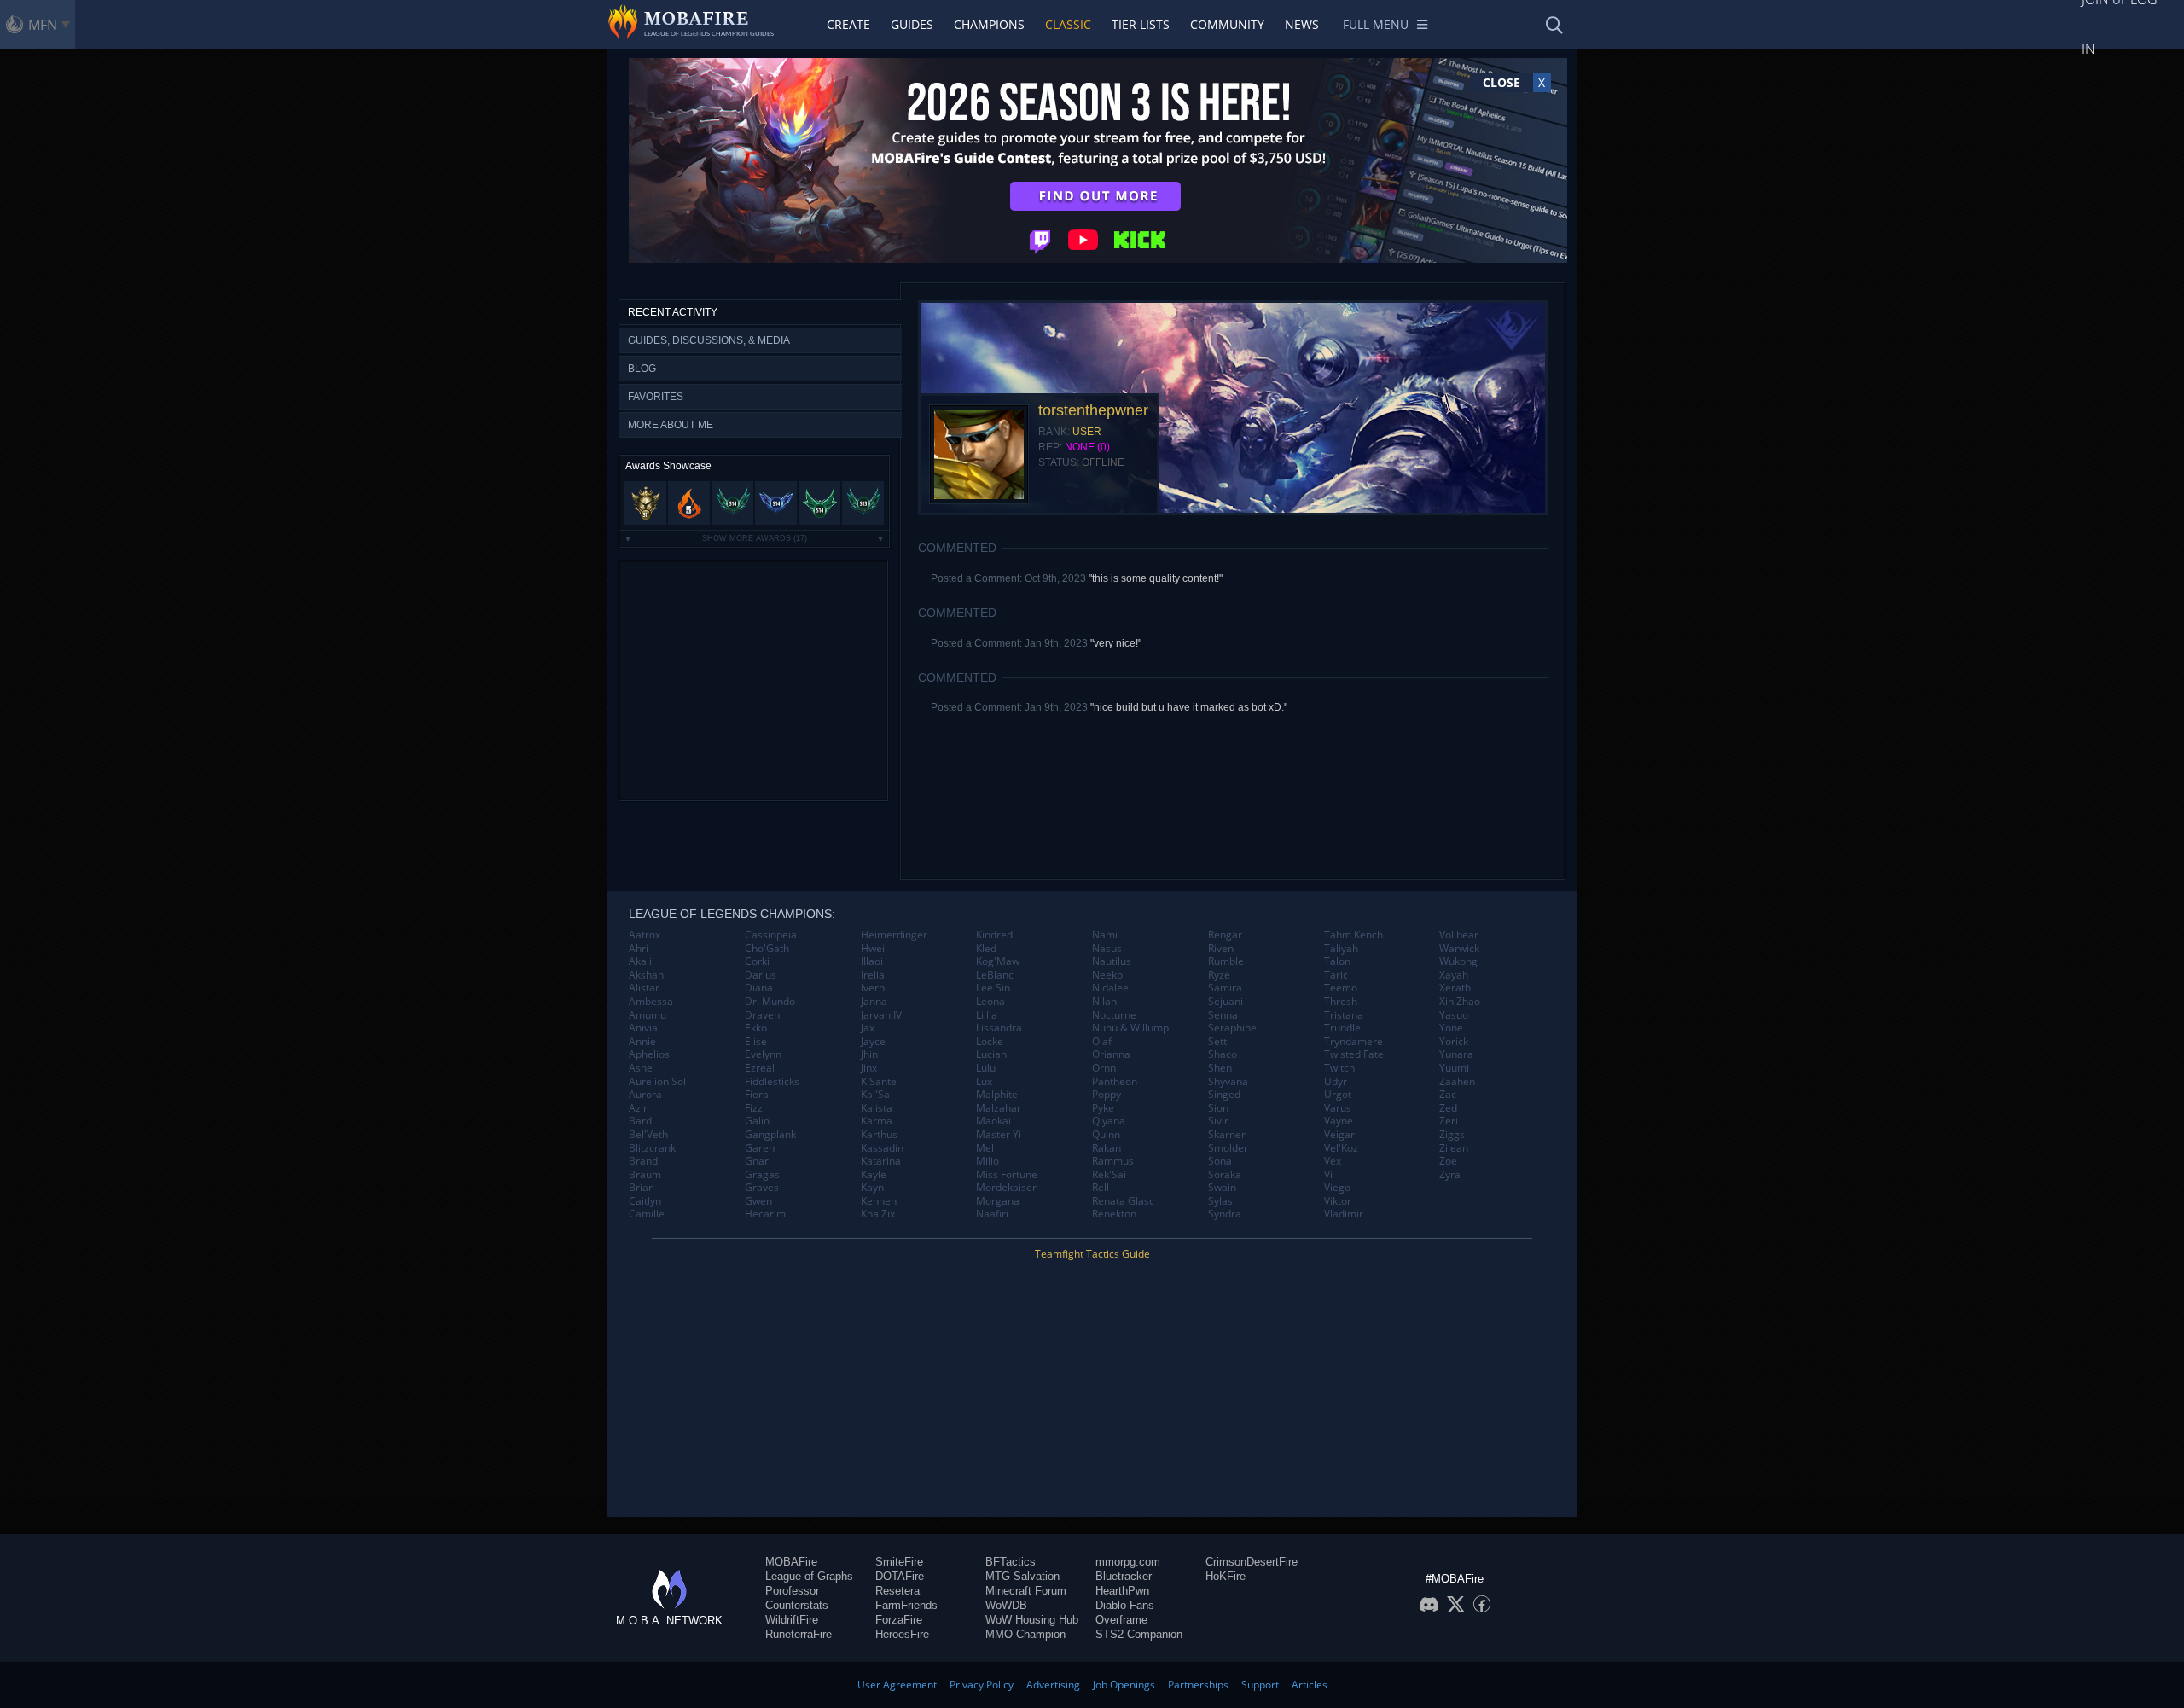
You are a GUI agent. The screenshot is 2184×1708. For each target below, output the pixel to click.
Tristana (1344, 1015)
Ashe (641, 1068)
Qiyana (1109, 1121)
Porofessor (792, 1591)
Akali (640, 961)
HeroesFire (902, 1634)
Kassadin (882, 1148)
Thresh (1341, 1002)
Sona (1220, 1161)
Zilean (1454, 1148)
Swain (1222, 1188)
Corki (757, 961)
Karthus (879, 1135)
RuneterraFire (799, 1634)
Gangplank (770, 1135)
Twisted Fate (1354, 1054)
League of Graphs (809, 1576)
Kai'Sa (875, 1095)
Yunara (1456, 1054)
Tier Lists (1141, 24)
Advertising (1053, 1685)
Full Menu (1376, 24)
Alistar (644, 988)
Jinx (869, 1068)
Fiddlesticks (772, 1082)
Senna (1223, 1015)
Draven (762, 1015)
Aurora (645, 1095)
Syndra (1225, 1214)
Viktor (1338, 1201)
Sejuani (1226, 1002)
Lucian (991, 1054)
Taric (1336, 975)
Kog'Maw (998, 961)
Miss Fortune (1007, 1175)
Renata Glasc (1123, 1201)
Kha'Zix (878, 1214)
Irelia (873, 975)
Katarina (881, 1161)
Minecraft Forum (1026, 1591)
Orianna (1111, 1054)
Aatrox (645, 935)
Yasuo (1454, 1015)
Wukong (1458, 961)
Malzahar (999, 1108)
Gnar (757, 1161)
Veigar (1339, 1135)
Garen (760, 1148)
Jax (868, 1028)
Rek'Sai (1109, 1175)
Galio (757, 1121)
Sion (1218, 1108)
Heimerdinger (894, 935)
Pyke (1103, 1108)
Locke (990, 1042)
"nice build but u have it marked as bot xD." (1189, 707)
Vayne (1339, 1121)
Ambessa (651, 1002)
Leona (990, 1002)
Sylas (1220, 1201)
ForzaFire (899, 1620)
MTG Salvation (1022, 1576)
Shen (1220, 1068)
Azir (638, 1108)
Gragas (762, 1175)
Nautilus (1112, 961)
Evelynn (763, 1054)
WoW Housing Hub (1032, 1620)
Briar (641, 1188)
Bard (640, 1121)
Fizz (754, 1108)
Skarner (1227, 1135)
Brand (643, 1161)
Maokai (993, 1121)
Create (848, 24)
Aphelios (649, 1054)
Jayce (873, 1042)
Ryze (1219, 975)
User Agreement (897, 1685)
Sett (1217, 1042)
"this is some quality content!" (1156, 578)
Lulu (986, 1068)
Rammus (1113, 1161)
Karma (877, 1121)
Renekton (1114, 1214)
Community (1227, 24)
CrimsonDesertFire (1252, 1562)
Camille (647, 1214)
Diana (759, 988)
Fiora (757, 1095)
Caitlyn (645, 1201)
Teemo (1341, 988)
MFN (43, 25)
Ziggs (1452, 1135)
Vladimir (1344, 1214)
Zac (1448, 1095)
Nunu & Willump (1130, 1028)
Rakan (1107, 1148)
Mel (985, 1148)
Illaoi (872, 961)
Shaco (1223, 1054)
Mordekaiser (1006, 1188)
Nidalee (1110, 988)
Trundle (1342, 1028)
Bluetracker (1124, 1576)
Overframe (1121, 1620)
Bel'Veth (648, 1135)
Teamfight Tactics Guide (1092, 1254)
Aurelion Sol (657, 1082)
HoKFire (1226, 1576)
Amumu (648, 1015)
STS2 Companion (1139, 1634)
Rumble (1226, 961)
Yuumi (1454, 1068)
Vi (1328, 1175)
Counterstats (797, 1605)
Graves (762, 1188)
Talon (1337, 961)
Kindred (994, 935)
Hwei (873, 949)
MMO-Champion (1025, 1634)
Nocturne (1114, 1015)
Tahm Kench (1353, 935)
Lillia (987, 1015)
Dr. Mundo (770, 1002)
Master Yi (999, 1135)
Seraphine (1232, 1028)
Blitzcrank (652, 1148)
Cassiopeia (771, 935)
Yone (1451, 1028)
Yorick (1454, 1042)
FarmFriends (906, 1605)
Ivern (873, 988)
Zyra (1450, 1175)
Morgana (998, 1201)
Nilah (1104, 1002)
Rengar (1225, 935)
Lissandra (999, 1028)
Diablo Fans (1125, 1605)
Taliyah (1341, 949)
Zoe (1448, 1161)
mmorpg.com (1128, 1562)
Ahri (639, 949)
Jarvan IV (881, 1015)
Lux (984, 1082)
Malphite (997, 1095)
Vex (1333, 1161)
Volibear (1459, 935)
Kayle (874, 1175)
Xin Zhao (1460, 1002)
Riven (1221, 949)
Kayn (872, 1188)
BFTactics (1011, 1562)
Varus (1338, 1108)
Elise (756, 1042)
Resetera (897, 1591)
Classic (1068, 24)
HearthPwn (1122, 1591)
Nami (1105, 935)
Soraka (1225, 1175)
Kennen (879, 1201)
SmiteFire (899, 1562)
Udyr (1336, 1082)
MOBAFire (791, 1562)
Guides (912, 24)
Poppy (1107, 1095)
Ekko (756, 1028)
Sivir (1218, 1121)
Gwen (758, 1201)
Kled (986, 949)
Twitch (1339, 1068)
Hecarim (765, 1214)
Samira (1225, 988)
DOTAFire (900, 1576)
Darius (761, 975)
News (1302, 24)
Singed (1224, 1095)
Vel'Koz (1341, 1148)
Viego (1337, 1188)
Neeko (1107, 975)
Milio (987, 1161)
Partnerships (1198, 1685)
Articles (1310, 1685)
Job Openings (1124, 1685)
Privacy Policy (982, 1685)
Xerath (1455, 988)
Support (1260, 1685)
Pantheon (1115, 1082)
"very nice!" (1116, 643)
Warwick (1459, 949)
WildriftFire (792, 1620)
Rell (1101, 1188)
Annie (642, 1042)
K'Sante (879, 1082)
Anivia (643, 1028)
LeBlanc (995, 975)
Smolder (1228, 1148)
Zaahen (1457, 1082)
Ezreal (760, 1068)
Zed (1448, 1108)
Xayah (1454, 975)
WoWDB (1006, 1605)
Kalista (877, 1108)
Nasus (1107, 949)
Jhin (869, 1054)
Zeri (1449, 1121)
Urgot (1338, 1095)
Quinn (1106, 1135)
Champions (989, 24)
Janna (874, 1002)
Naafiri (992, 1214)
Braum (645, 1175)
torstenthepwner (1093, 410)
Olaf (1102, 1042)
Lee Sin (993, 988)
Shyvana (1228, 1082)
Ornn (1104, 1068)
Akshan (646, 975)
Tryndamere (1353, 1042)
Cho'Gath (767, 949)
